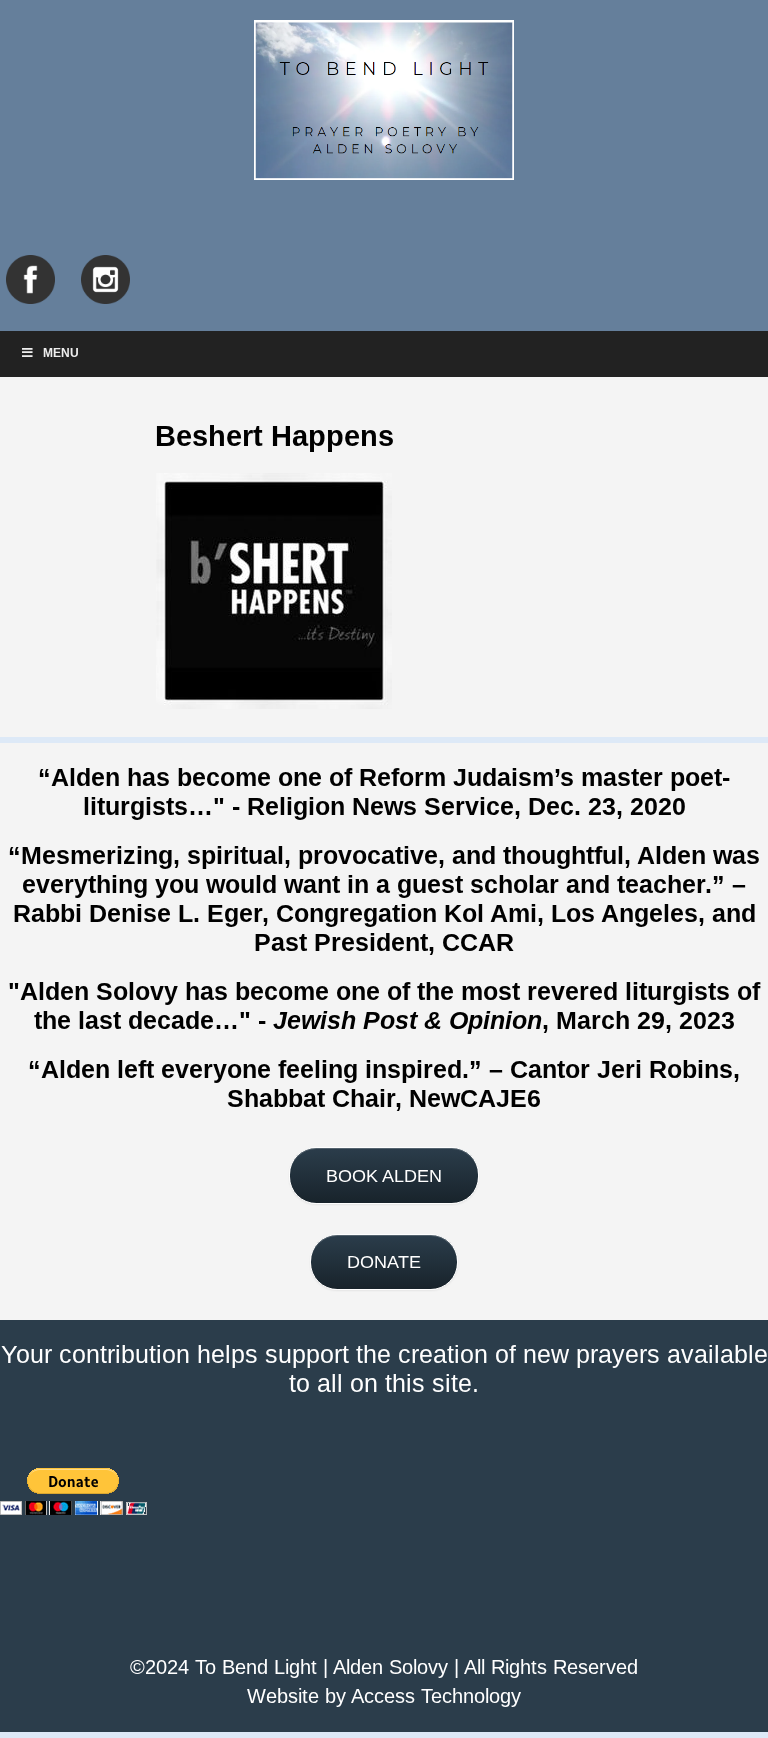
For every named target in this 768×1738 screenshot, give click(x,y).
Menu (61, 353)
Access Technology (436, 1696)
